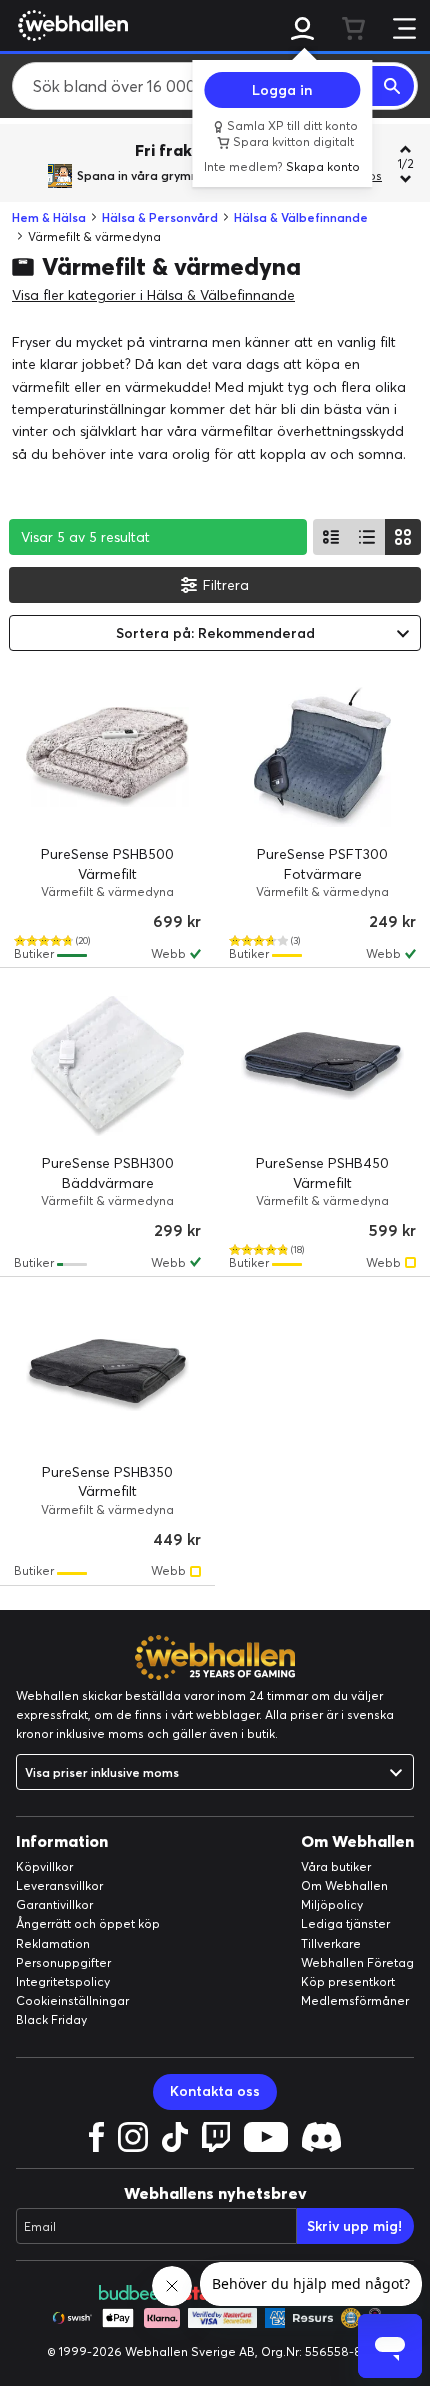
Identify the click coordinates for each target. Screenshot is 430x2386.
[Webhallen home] (70, 25)
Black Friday (51, 2019)
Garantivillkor (54, 1904)
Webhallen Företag (357, 1962)
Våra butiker (336, 1866)
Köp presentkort (348, 1981)
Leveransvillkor (59, 1885)
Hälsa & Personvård (160, 217)
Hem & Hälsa (49, 217)
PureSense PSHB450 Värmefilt (322, 1173)
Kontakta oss (215, 2091)
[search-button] (393, 86)
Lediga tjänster (345, 1923)
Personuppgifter (63, 1962)
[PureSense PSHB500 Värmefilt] (107, 757)
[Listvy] (331, 537)
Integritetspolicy (63, 1981)
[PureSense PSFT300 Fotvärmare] (322, 757)
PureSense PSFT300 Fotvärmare (322, 864)
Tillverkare (331, 1943)
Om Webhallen (344, 1885)
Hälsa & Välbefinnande (301, 217)
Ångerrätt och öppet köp (88, 1923)
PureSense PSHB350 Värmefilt (107, 1482)
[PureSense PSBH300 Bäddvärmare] (107, 1066)
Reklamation (53, 1943)
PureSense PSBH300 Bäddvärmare (108, 1173)
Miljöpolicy (332, 1904)
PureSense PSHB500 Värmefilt (107, 864)
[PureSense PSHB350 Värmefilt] (107, 1375)
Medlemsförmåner (355, 2000)
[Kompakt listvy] (367, 537)
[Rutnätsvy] (403, 537)
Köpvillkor (44, 1866)
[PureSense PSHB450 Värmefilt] (322, 1066)
